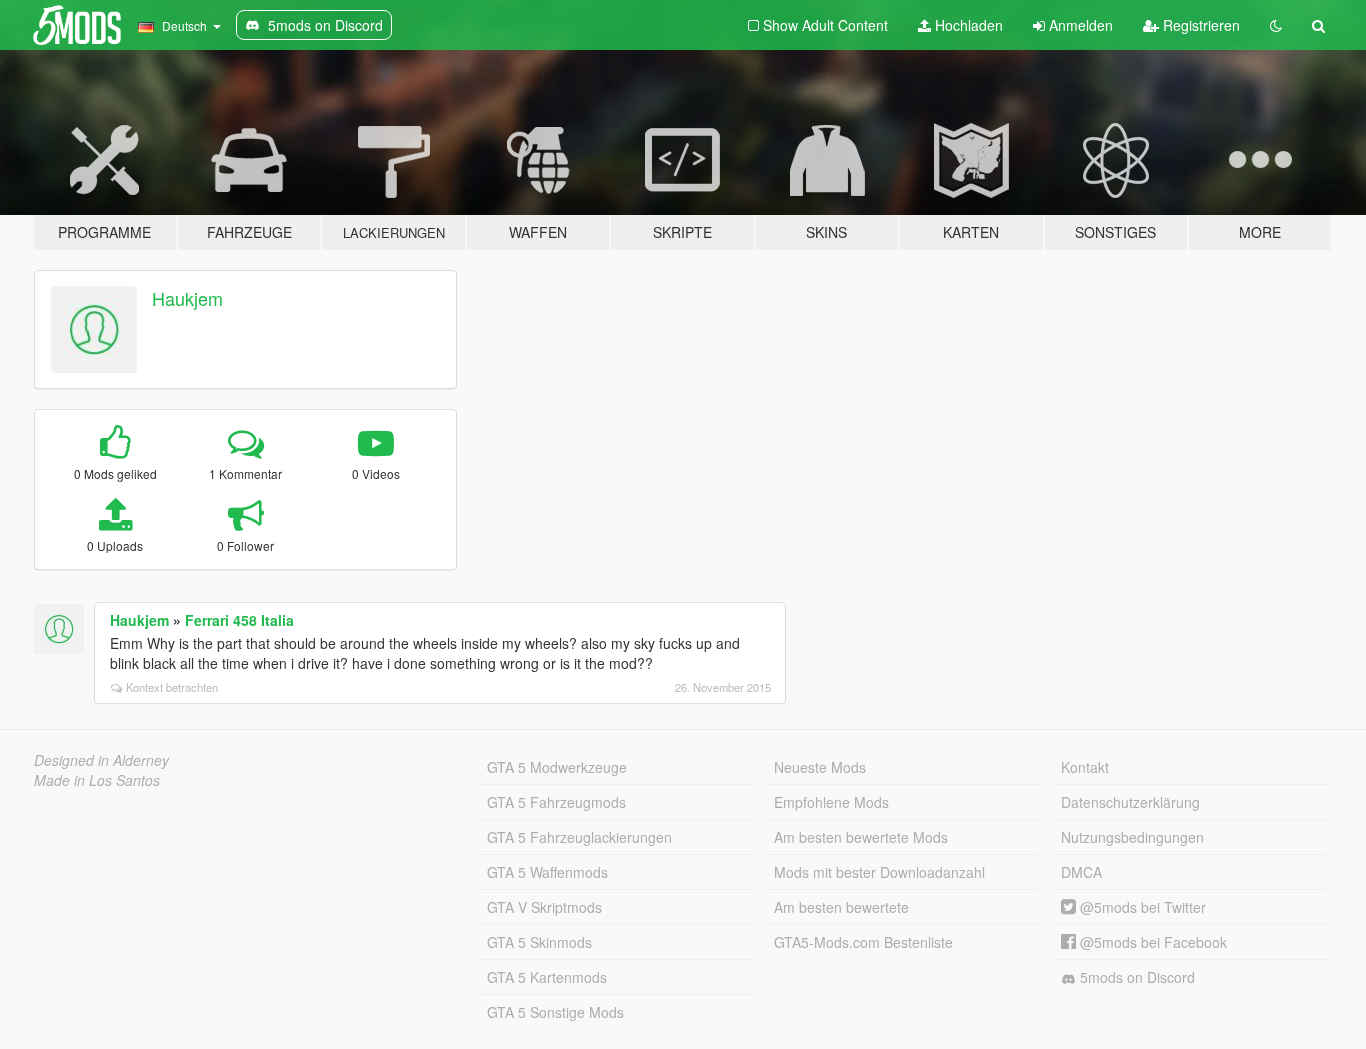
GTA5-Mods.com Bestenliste (863, 942)
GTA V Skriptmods (544, 907)
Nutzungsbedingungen (1132, 837)
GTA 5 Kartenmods (547, 977)
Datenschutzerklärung (1130, 802)
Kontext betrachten (172, 687)
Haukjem (187, 298)
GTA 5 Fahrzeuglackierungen (579, 837)
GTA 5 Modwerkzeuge (557, 767)
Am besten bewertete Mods (861, 837)
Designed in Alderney (101, 760)
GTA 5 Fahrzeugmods (556, 802)
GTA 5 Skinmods (539, 942)
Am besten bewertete (841, 907)
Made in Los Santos (97, 780)
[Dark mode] (1276, 25)
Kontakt (1085, 767)
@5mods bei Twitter (1141, 907)
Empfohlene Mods (831, 802)
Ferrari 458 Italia (239, 620)
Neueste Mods (820, 767)
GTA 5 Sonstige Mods (555, 1012)
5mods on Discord (1135, 977)
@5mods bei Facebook (1151, 942)
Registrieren (1199, 25)
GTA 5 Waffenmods (547, 872)
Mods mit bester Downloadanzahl (879, 872)
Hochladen (967, 25)
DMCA (1081, 872)
